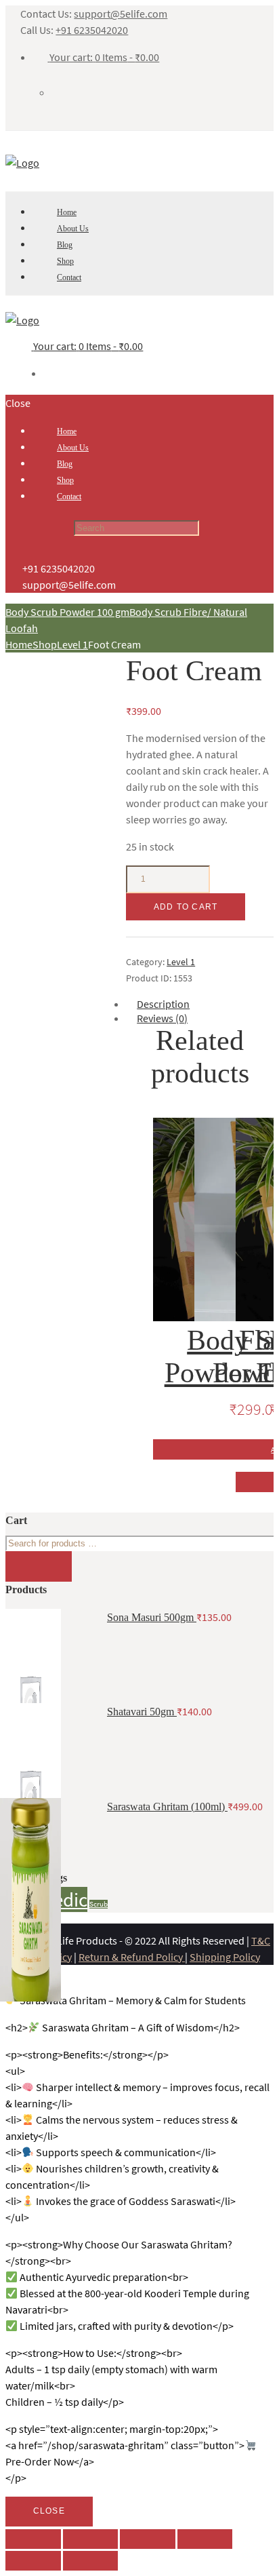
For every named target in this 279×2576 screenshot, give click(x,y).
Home (19, 644)
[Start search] (39, 529)
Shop (45, 644)
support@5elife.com (121, 14)
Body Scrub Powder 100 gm (67, 612)
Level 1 (72, 644)
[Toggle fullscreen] (148, 2539)
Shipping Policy (225, 1957)
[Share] (91, 2539)
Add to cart (186, 907)
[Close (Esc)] (33, 2539)
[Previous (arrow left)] (33, 2561)
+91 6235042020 (92, 30)
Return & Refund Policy (132, 1957)
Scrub (99, 1904)
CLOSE (49, 2511)
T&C (261, 1940)
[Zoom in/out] (205, 2539)
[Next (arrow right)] (91, 2561)
